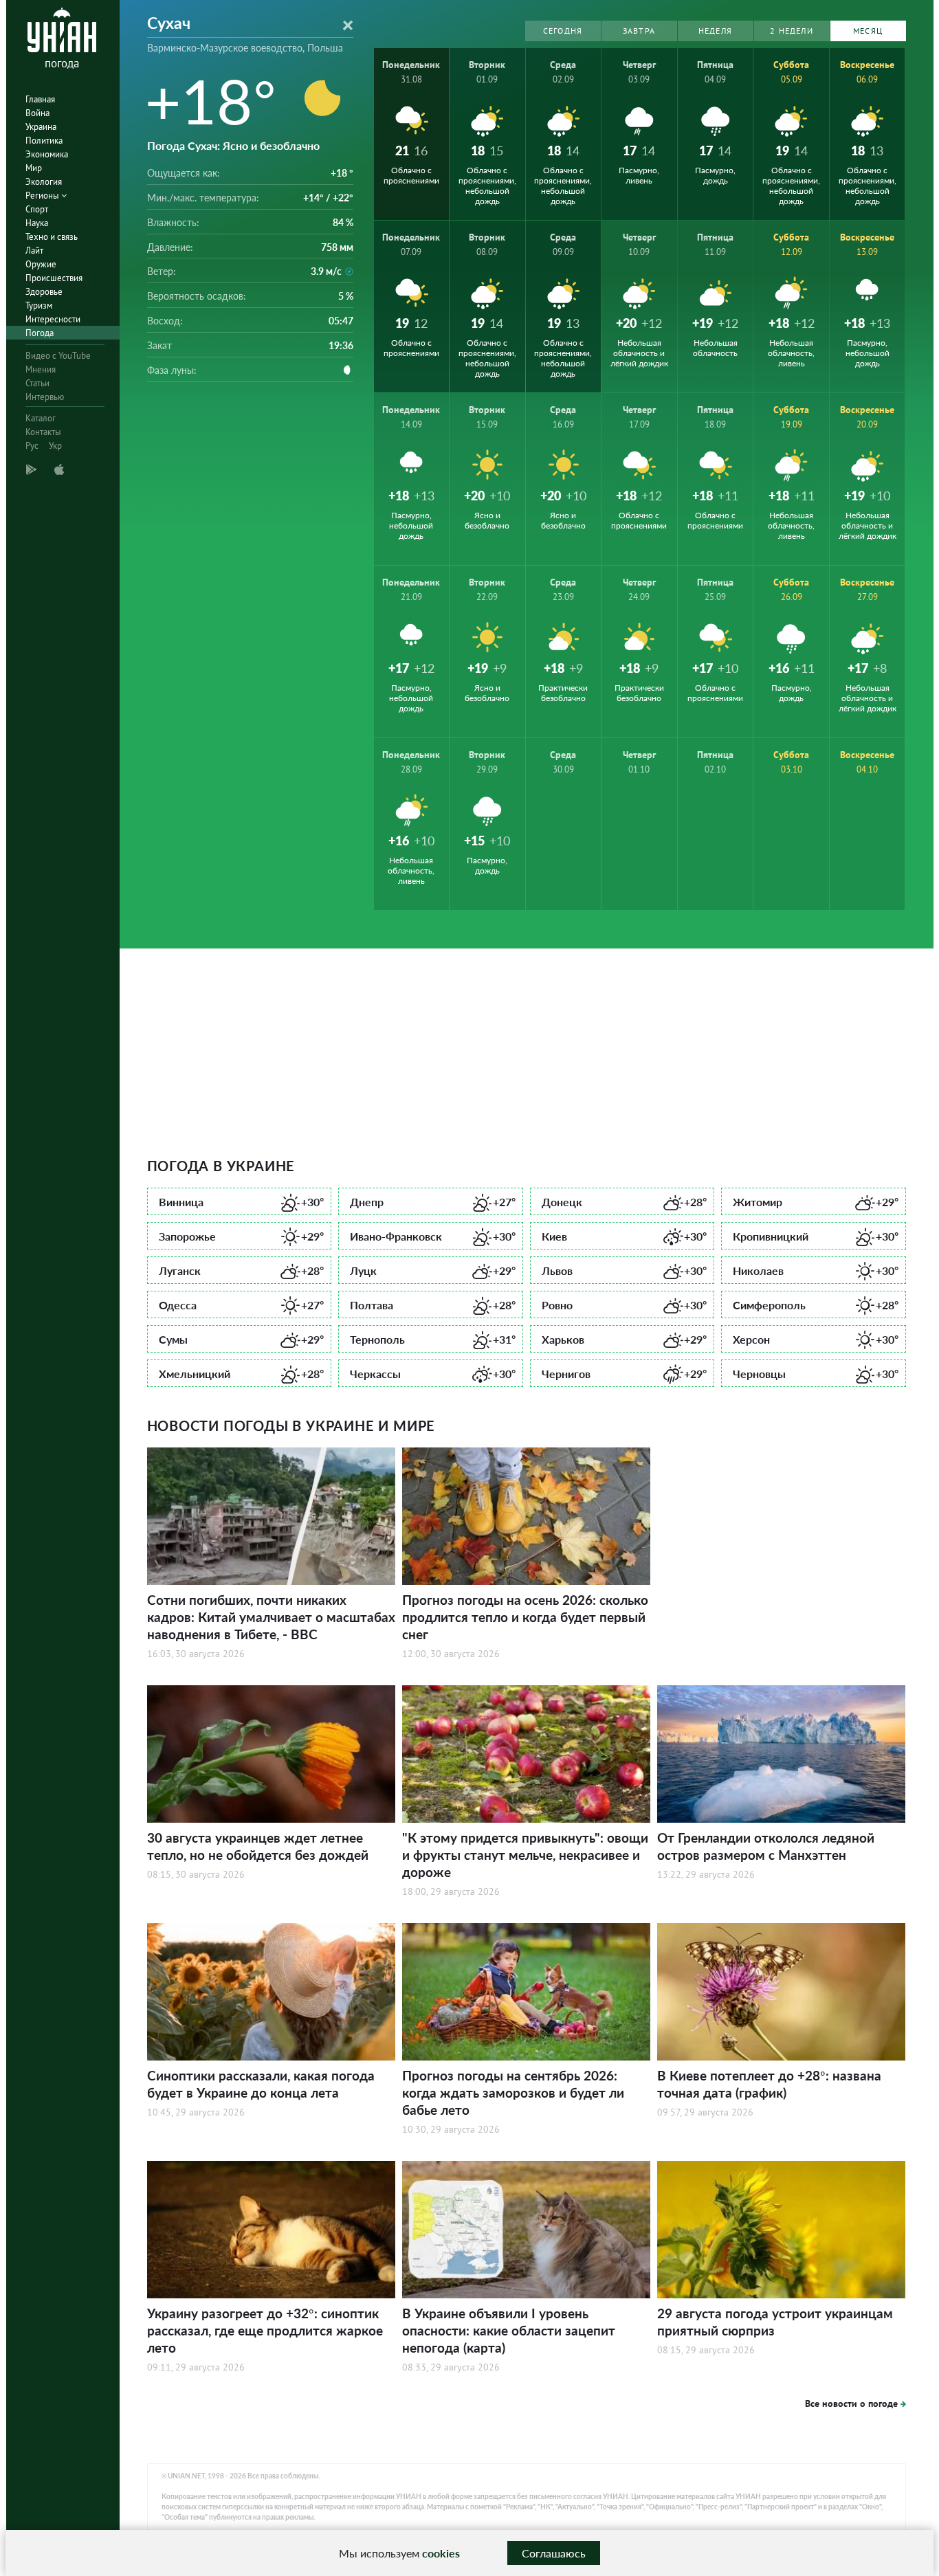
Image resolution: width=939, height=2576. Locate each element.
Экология (44, 182)
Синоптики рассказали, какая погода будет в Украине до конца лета (261, 2084)
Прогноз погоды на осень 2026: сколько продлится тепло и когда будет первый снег (525, 1617)
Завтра (639, 31)
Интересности (53, 319)
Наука (37, 223)
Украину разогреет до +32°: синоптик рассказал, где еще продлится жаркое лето (265, 2330)
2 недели (792, 31)
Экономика (47, 154)
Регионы (43, 196)
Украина (41, 127)
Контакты (43, 432)
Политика (44, 141)
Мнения (41, 369)
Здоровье (44, 292)
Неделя (715, 31)
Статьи (37, 383)
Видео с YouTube (58, 356)
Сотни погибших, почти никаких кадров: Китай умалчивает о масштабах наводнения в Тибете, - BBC (271, 1617)
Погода (40, 333)
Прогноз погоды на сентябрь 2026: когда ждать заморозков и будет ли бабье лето (513, 2092)
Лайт (34, 251)
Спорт (37, 209)
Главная (40, 99)
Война (37, 113)
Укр (55, 446)
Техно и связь (52, 237)
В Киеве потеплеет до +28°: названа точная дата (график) (769, 2084)
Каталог (41, 418)
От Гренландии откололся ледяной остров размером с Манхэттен (766, 1846)
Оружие (41, 264)
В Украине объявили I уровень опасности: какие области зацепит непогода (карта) (509, 2330)
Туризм (39, 306)
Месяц (868, 31)
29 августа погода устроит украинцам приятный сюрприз (775, 2322)
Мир (34, 168)
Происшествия (54, 278)
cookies (441, 2553)
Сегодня (563, 31)
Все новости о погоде (851, 2403)
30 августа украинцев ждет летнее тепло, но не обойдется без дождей (258, 1846)
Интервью (45, 397)
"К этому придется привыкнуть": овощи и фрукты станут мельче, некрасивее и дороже (525, 1855)
